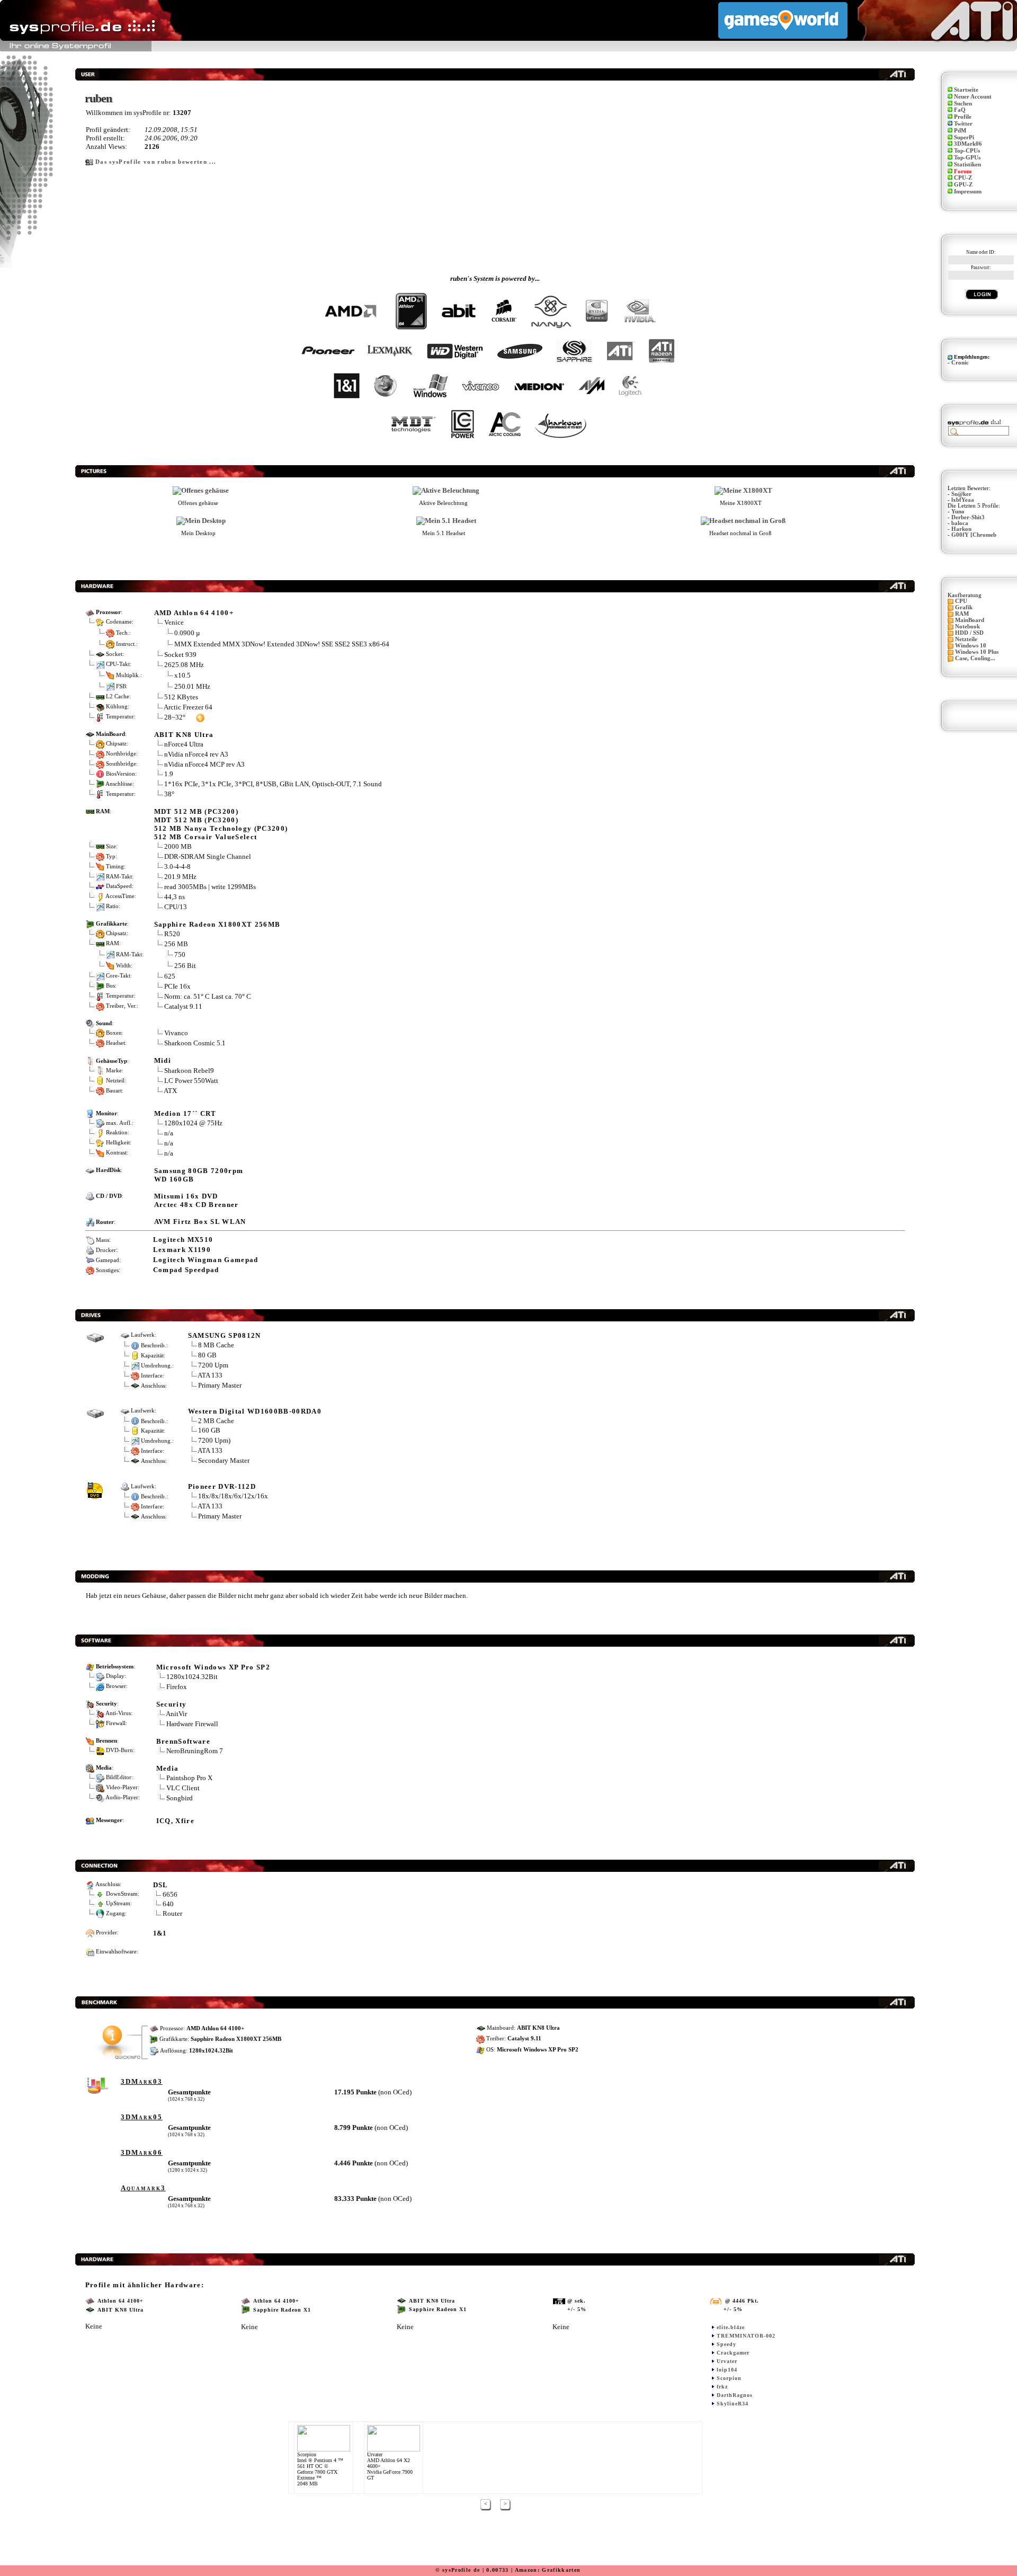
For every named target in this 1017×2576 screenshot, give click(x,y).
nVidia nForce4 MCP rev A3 (204, 764)
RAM (962, 614)
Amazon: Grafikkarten (548, 2570)
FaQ (960, 110)
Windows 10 (971, 646)
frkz (722, 2387)
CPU (961, 601)
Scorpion (729, 2378)
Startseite (966, 90)
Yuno (958, 512)
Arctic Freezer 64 (188, 707)
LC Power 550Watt (191, 1081)
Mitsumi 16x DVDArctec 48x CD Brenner (197, 1200)
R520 (172, 934)
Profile (963, 117)
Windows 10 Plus (977, 652)
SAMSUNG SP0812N (225, 1335)
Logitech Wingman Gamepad (206, 1260)
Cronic (960, 363)
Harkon (961, 529)
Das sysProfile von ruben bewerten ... (156, 162)
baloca (960, 523)
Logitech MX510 (183, 1240)
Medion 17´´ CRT (185, 1113)
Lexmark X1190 (182, 1250)
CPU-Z (963, 178)
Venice (174, 622)
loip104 (727, 2370)
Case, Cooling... (975, 658)
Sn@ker (961, 494)
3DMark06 (968, 144)
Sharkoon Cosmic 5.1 (195, 1043)
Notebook (967, 627)
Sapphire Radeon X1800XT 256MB (217, 924)
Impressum (968, 192)
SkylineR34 (733, 2404)
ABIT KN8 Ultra (184, 735)
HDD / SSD (969, 633)
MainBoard (970, 620)
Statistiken (967, 165)
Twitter (963, 124)
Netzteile (966, 639)
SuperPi (964, 137)
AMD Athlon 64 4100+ (194, 613)
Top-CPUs (967, 151)
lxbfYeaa (963, 500)
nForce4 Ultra (184, 744)
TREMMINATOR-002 (746, 2336)
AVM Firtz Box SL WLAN (200, 1222)
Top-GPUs (967, 158)
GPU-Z (963, 185)
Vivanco (176, 1033)
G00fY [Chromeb (974, 535)
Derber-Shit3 (968, 517)
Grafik (964, 607)
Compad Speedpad (186, 1270)
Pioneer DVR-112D (222, 1486)
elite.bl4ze (731, 2327)
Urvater (727, 2361)
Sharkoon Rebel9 (189, 1071)
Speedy (726, 2344)
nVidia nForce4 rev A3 (196, 754)
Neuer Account (973, 97)
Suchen (963, 104)
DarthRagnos (735, 2395)
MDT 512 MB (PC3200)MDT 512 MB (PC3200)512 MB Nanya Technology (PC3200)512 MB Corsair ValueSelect (221, 824)
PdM (960, 131)
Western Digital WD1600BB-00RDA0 (255, 1411)
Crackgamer (733, 2353)
